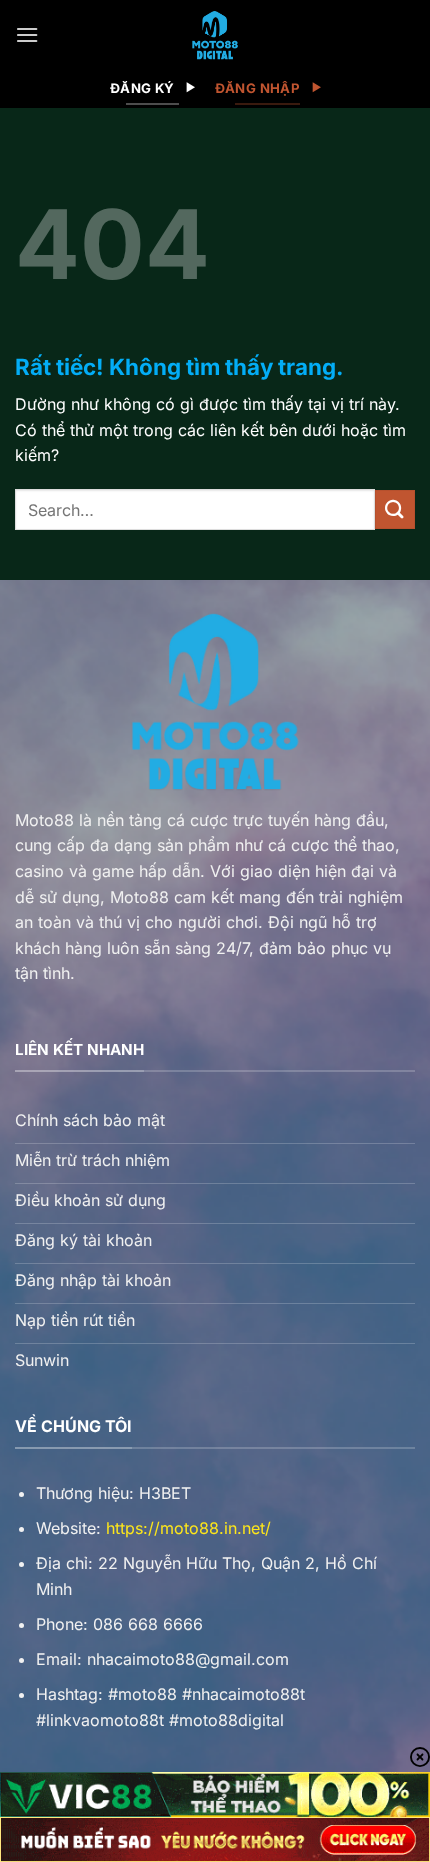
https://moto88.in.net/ (188, 1528)
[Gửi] (395, 509)
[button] (27, 34)
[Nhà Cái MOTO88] (215, 35)
